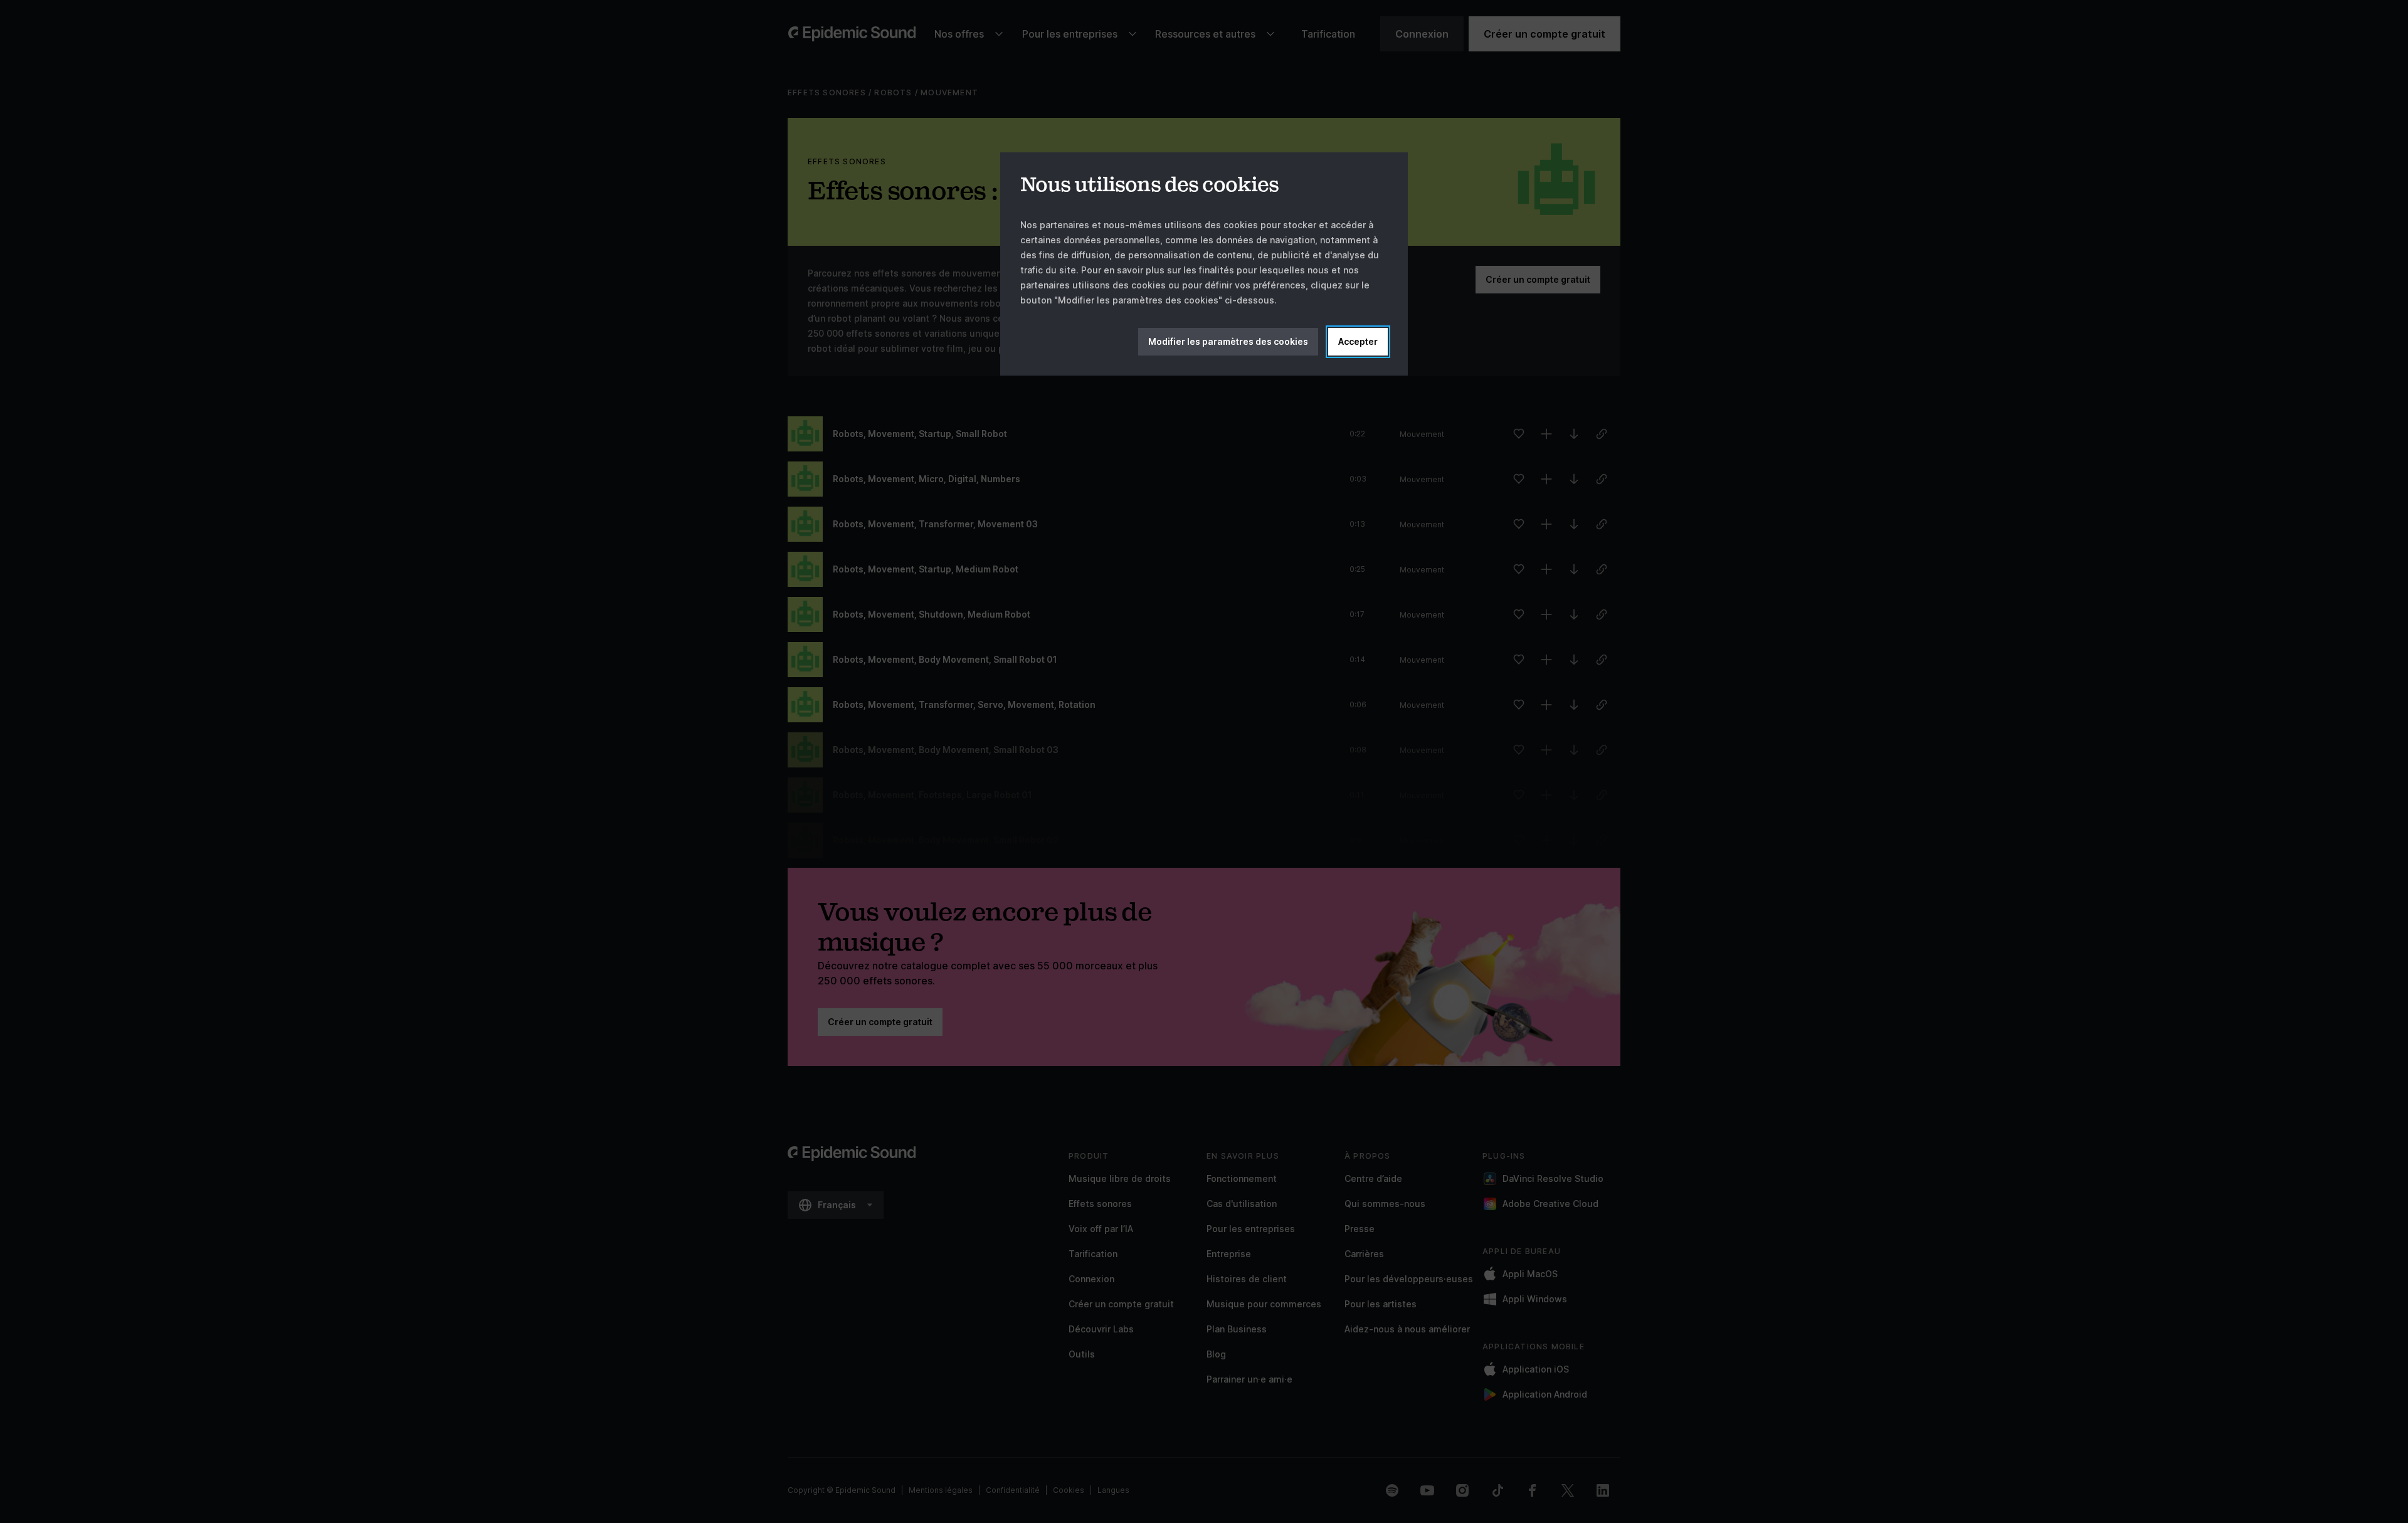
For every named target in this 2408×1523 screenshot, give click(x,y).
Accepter (1358, 341)
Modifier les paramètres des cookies (1228, 341)
